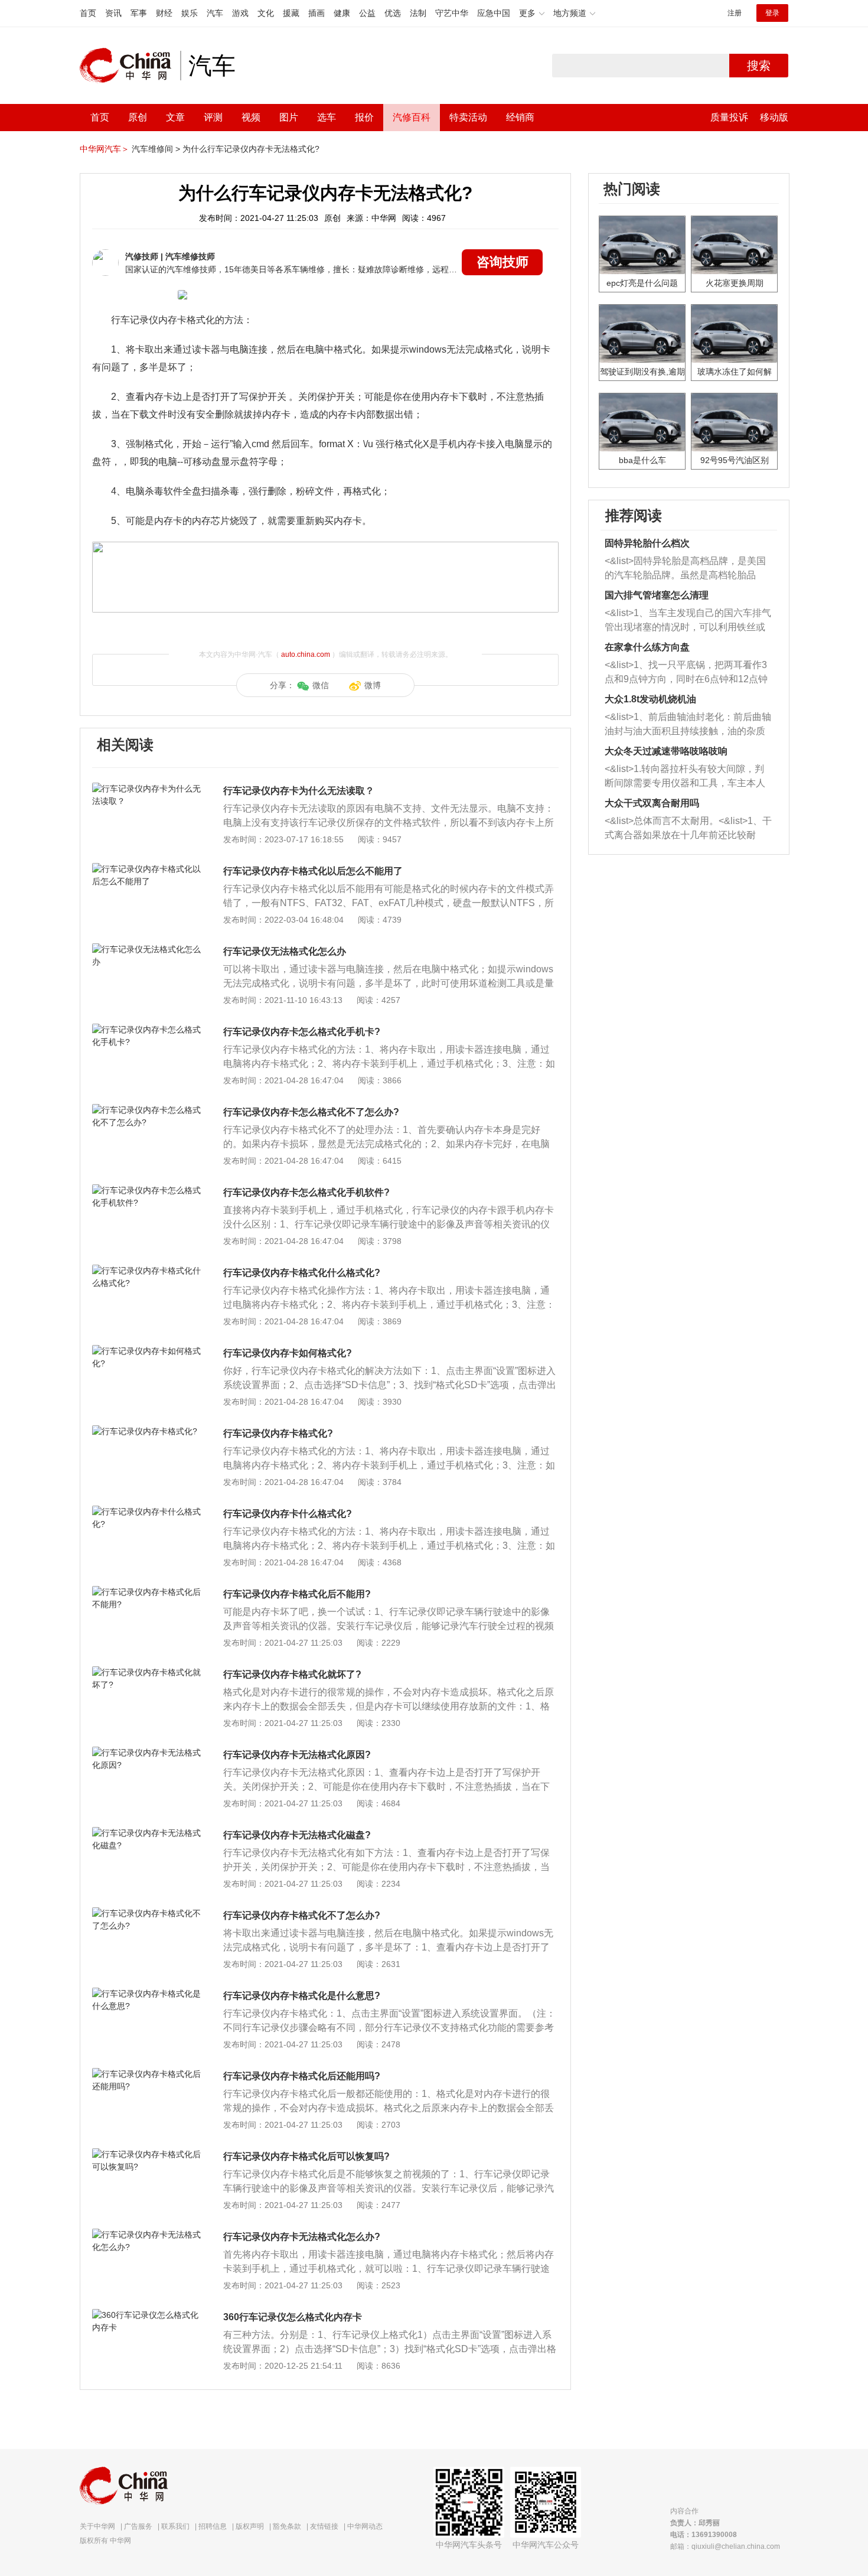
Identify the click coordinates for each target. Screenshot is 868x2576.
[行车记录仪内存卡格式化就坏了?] (147, 1672)
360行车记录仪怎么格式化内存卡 (293, 2317)
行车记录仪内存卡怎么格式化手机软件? (306, 1192)
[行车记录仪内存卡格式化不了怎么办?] (147, 1913)
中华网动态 (365, 2526)
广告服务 (138, 2526)
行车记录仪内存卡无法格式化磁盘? (297, 1835)
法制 (418, 13)
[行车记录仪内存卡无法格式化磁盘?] (147, 1833)
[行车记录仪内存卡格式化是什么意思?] (147, 1994)
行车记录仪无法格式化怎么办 (285, 951)
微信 (321, 685)
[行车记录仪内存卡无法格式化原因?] (147, 1753)
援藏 (291, 13)
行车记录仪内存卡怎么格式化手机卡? (302, 1032)
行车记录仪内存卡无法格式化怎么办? (302, 2237)
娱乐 (190, 13)
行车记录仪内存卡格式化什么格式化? (302, 1273)
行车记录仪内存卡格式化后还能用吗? (302, 2076)
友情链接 (324, 2526)
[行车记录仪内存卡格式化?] (147, 1431)
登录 (772, 13)
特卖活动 (468, 117)
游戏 (240, 13)
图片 (289, 117)
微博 (373, 685)
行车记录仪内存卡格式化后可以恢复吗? (306, 2156)
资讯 (113, 13)
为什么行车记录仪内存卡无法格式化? (251, 149)
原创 (138, 117)
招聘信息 (213, 2526)
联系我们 (175, 2526)
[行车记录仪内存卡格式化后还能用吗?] (147, 2074)
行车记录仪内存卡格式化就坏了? (292, 1674)
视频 (251, 117)
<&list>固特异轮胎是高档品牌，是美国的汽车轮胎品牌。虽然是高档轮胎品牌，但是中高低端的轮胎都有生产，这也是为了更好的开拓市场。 (685, 569)
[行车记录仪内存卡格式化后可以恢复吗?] (147, 2154)
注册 (735, 13)
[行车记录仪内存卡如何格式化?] (147, 1351)
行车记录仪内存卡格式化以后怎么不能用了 (313, 871)
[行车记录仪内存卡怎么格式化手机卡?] (147, 1030)
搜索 (759, 66)
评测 (213, 117)
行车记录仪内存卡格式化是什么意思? (302, 1996)
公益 (367, 13)
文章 (175, 117)
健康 (342, 13)
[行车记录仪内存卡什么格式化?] (147, 1512)
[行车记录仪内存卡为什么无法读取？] (147, 789)
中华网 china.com (130, 66)
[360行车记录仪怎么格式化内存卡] (147, 2315)
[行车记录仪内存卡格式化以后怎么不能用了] (147, 869)
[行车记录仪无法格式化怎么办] (147, 949)
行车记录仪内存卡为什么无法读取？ (299, 791)
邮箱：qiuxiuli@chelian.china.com (725, 2546)
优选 (393, 13)
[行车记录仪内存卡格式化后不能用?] (147, 1592)
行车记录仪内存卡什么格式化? (288, 1514)
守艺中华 (452, 13)
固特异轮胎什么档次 (647, 543)
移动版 (774, 117)
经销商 (520, 117)
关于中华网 (97, 2526)
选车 (327, 117)
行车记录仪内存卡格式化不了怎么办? (302, 1915)
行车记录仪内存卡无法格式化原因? (297, 1755)
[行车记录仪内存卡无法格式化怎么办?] (147, 2235)
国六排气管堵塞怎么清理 (657, 595)
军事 (139, 13)
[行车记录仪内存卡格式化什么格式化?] (147, 1271)
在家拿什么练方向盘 (647, 647)
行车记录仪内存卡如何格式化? (288, 1353)
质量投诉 (729, 117)
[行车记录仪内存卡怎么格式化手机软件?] (147, 1190)
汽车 (215, 13)
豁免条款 (287, 2526)
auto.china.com (306, 654)
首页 (88, 13)
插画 (316, 13)
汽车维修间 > (156, 149)
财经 (164, 13)
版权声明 (250, 2526)
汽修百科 (412, 117)
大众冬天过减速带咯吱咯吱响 (666, 751)
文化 (266, 13)
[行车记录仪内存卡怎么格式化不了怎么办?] (147, 1110)
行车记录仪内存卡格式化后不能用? (297, 1594)
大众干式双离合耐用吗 (652, 803)
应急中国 (494, 13)
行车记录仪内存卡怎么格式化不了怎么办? (311, 1112)
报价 (364, 117)
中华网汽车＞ (105, 149)
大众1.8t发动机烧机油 (650, 699)
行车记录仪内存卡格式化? (278, 1433)
